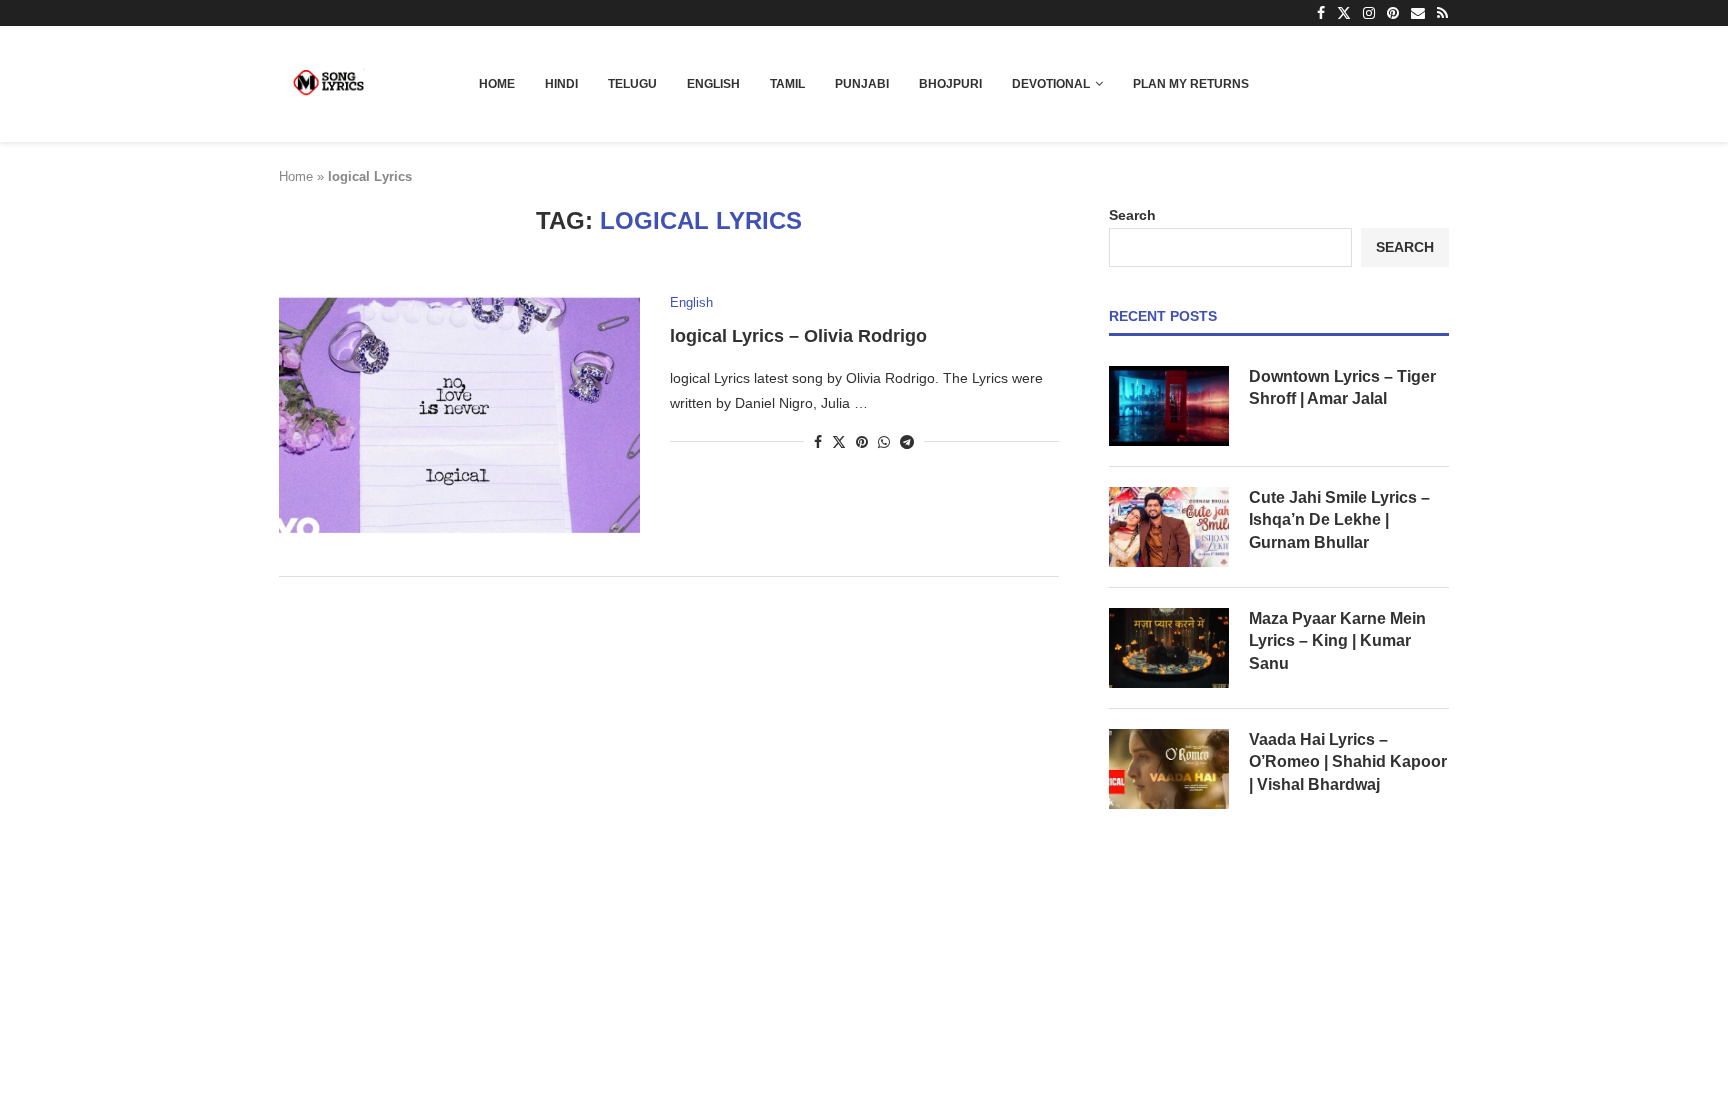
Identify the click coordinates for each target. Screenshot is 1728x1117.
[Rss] (1442, 13)
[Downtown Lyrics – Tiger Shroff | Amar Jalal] (1169, 406)
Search (1132, 215)
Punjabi (862, 84)
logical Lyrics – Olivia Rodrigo (798, 336)
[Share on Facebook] (818, 442)
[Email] (1418, 13)
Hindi (561, 84)
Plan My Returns (1191, 84)
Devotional (1051, 84)
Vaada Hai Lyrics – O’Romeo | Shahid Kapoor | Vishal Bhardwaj (1348, 762)
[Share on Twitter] (839, 441)
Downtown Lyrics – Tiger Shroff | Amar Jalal (1342, 387)
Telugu (632, 84)
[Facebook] (1321, 13)
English (713, 84)
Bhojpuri (950, 84)
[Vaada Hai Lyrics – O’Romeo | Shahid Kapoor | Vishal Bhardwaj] (1169, 769)
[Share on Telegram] (907, 442)
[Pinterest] (1393, 13)
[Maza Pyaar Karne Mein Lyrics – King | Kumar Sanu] (1169, 648)
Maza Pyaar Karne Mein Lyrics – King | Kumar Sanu (1337, 641)
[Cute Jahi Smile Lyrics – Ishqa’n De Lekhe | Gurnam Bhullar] (1169, 527)
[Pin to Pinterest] (862, 442)
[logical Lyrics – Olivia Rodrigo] (459, 415)
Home (497, 84)
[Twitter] (1344, 13)
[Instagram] (1369, 13)
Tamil (787, 84)
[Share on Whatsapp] (884, 442)
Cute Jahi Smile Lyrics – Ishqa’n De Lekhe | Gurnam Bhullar (1339, 520)
